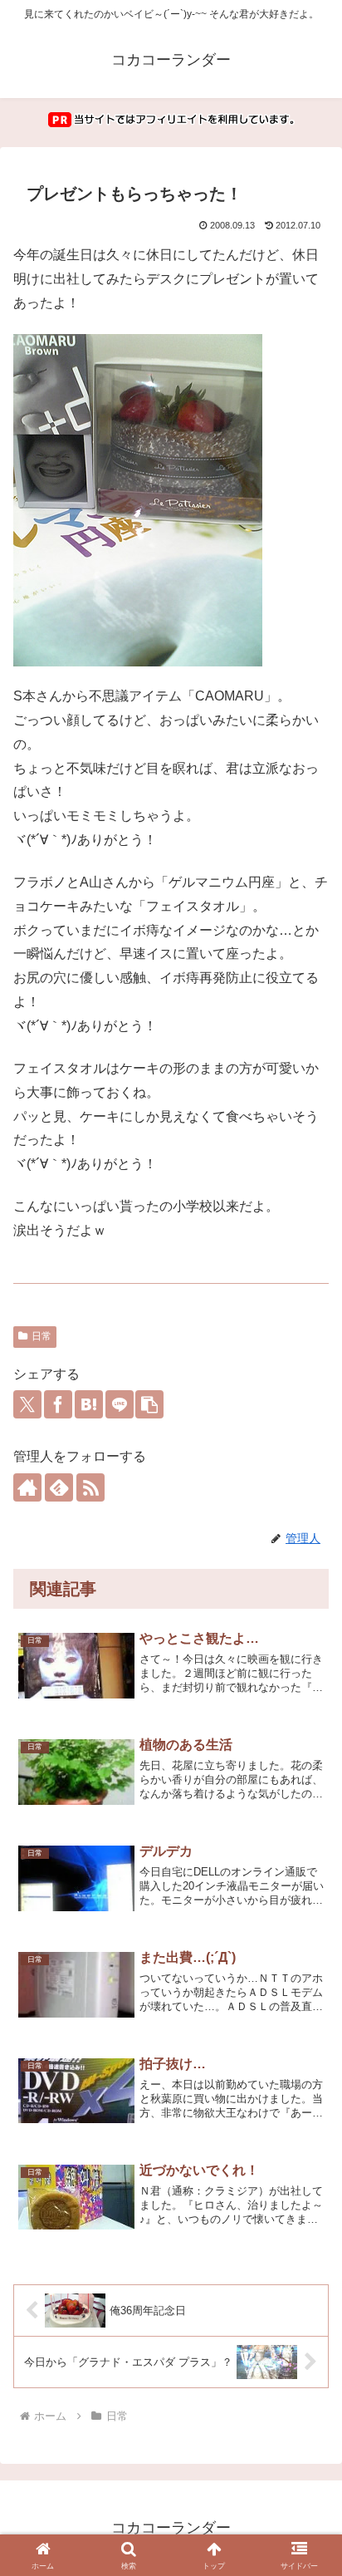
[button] (149, 1404)
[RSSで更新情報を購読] (90, 1487)
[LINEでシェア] (120, 1404)
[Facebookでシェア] (58, 1404)
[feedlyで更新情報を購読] (59, 1487)
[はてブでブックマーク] (89, 1404)
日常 (42, 1336)
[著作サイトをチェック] (27, 1487)
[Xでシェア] (27, 1404)
